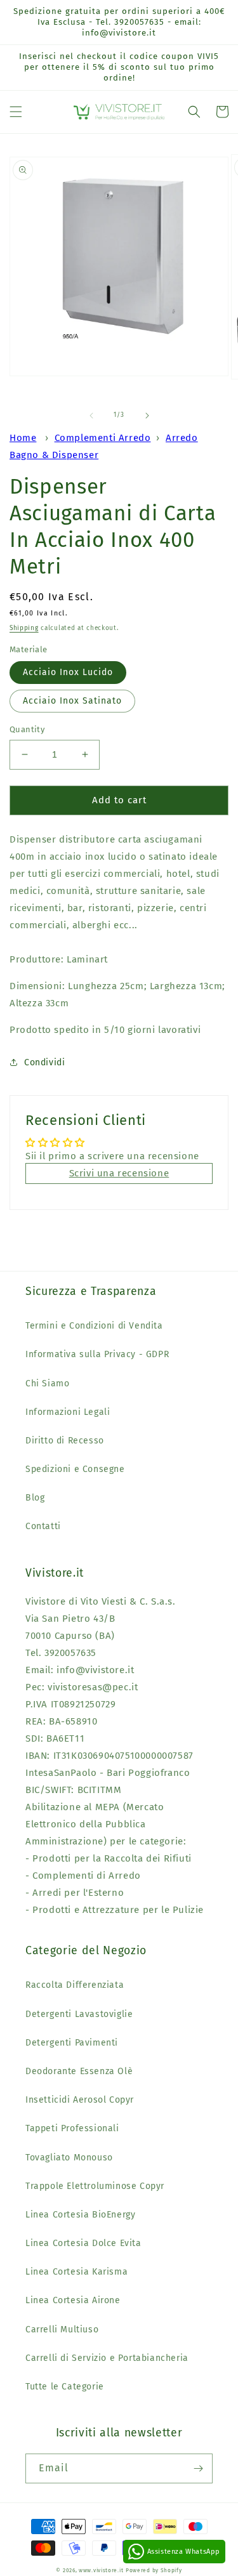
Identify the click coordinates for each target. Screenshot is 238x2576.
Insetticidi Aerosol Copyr (80, 2100)
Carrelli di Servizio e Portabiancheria (107, 2358)
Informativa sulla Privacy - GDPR (97, 1354)
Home (23, 438)
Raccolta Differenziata (75, 1985)
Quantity (27, 729)
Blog (35, 1498)
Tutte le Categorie (65, 2387)
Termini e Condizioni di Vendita (94, 1326)
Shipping (24, 628)
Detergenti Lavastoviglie (79, 2014)
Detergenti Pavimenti (72, 2043)
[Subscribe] (198, 2468)
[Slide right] (147, 416)
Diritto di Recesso (65, 1441)
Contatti (43, 1526)
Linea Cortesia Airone (73, 2300)
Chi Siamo (47, 1383)
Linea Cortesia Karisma (76, 2272)
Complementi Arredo (103, 438)
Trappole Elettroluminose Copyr (95, 2186)
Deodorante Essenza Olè (79, 2071)
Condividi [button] (44, 1062)
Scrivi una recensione (119, 1173)
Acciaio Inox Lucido (68, 672)
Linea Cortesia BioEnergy (80, 2215)
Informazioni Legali (68, 1412)
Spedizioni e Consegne (75, 1469)
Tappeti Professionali (72, 2128)
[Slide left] (91, 416)
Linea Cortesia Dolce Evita (83, 2243)
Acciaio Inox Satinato (72, 701)
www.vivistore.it (101, 2570)
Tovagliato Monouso (69, 2158)
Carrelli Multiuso (62, 2330)
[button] (16, 112)
